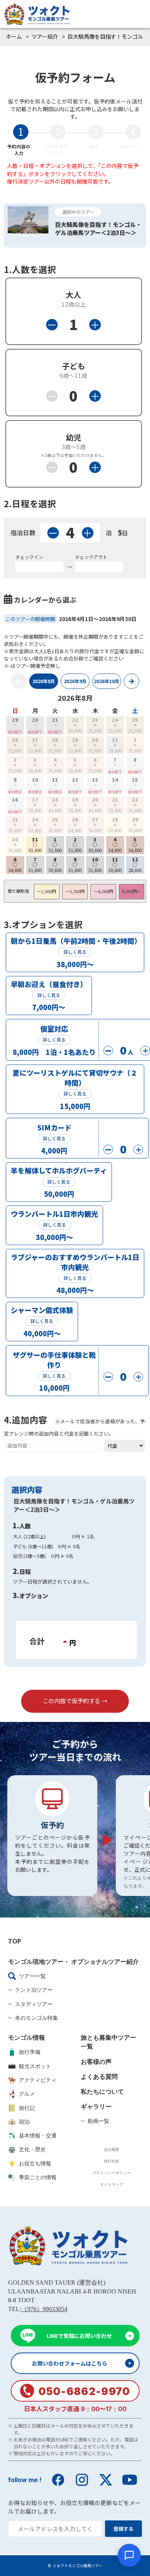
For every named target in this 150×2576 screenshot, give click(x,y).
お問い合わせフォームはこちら (70, 2363)
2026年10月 (107, 681)
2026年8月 (44, 681)
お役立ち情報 (35, 2163)
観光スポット (35, 2066)
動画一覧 (98, 2121)
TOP (15, 1941)
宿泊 (24, 2122)
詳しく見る (75, 952)
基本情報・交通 (38, 2135)
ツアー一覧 (32, 1976)
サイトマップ (112, 2184)
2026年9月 (75, 681)
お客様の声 (96, 2062)
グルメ (27, 2094)
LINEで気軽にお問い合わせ (79, 2336)
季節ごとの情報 (38, 2177)
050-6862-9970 (84, 2391)
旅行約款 (112, 2161)
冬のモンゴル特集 (37, 2018)
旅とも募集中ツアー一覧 (108, 2042)
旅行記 (27, 2108)
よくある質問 (99, 2077)
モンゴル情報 (27, 2037)
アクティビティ (38, 2080)
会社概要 (112, 2149)
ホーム (14, 36)
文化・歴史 (32, 2149)
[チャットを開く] (129, 2555)
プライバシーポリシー (112, 2173)
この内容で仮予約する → (75, 1701)
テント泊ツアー (34, 1990)
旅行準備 (30, 2052)
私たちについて (102, 2091)
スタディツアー (34, 2004)
